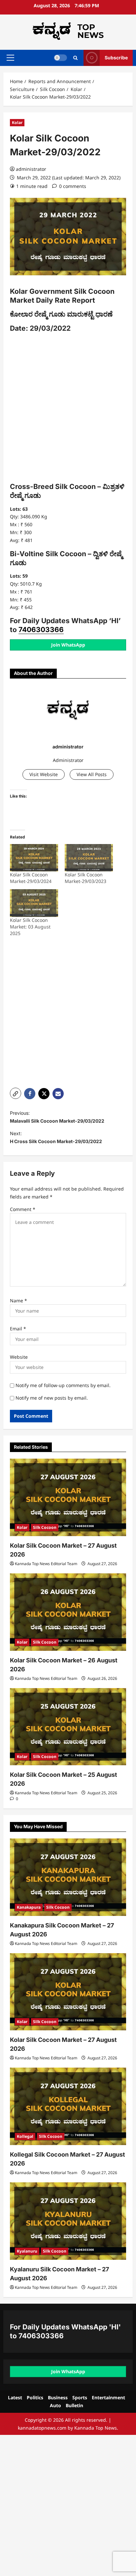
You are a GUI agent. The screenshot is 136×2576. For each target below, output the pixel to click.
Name (18, 1301)
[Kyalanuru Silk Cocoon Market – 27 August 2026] (68, 2221)
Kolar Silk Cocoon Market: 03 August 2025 (30, 927)
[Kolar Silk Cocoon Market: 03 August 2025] (34, 903)
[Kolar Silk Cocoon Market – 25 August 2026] (68, 1727)
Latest (15, 2397)
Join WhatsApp (68, 645)
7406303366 (41, 630)
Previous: (57, 1117)
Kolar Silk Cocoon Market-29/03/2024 (31, 878)
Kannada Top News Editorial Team (46, 1564)
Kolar (17, 122)
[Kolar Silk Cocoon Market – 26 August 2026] (68, 1612)
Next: (56, 1137)
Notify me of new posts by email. (52, 1398)
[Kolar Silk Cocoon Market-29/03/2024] (34, 858)
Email (18, 1329)
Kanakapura (29, 1907)
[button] (10, 58)
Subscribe (116, 58)
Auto (55, 2405)
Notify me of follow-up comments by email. (63, 1385)
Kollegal (25, 2136)
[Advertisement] (68, 409)
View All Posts (92, 774)
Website (19, 1357)
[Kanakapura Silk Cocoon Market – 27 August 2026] (68, 1877)
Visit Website (44, 774)
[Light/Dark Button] (60, 58)
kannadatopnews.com (42, 2428)
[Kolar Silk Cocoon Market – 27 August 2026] (68, 1497)
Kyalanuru (27, 2251)
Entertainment (108, 2397)
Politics (35, 2397)
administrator (31, 169)
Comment (23, 1209)
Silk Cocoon (45, 1527)
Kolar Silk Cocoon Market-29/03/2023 (85, 878)
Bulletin (74, 2405)
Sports (80, 2397)
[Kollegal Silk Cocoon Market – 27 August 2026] (68, 2106)
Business (58, 2397)
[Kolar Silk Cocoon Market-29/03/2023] (89, 858)
